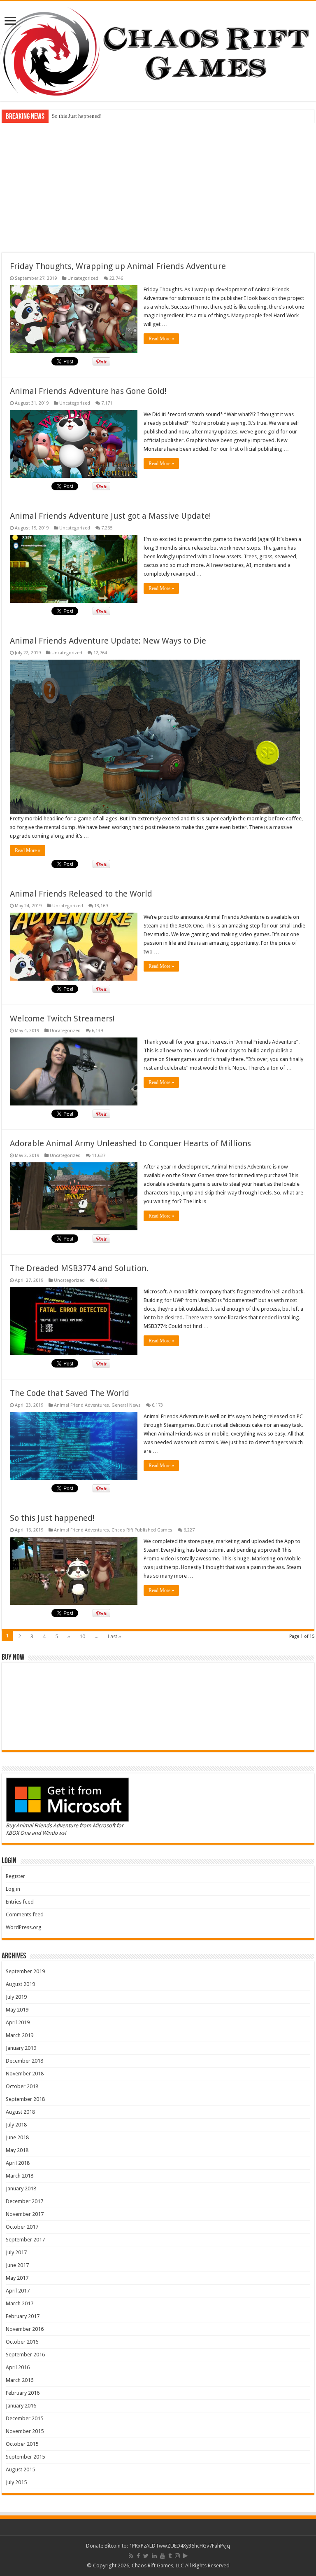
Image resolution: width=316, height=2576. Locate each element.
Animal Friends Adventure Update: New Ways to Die (108, 641)
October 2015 (22, 2444)
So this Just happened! (52, 1518)
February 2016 (23, 2393)
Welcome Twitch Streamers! (62, 1019)
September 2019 (25, 1971)
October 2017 (22, 2227)
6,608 (101, 1280)
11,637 (99, 1156)
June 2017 (17, 2265)
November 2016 (25, 2329)
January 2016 (21, 2406)
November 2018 (25, 2074)
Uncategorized (83, 278)
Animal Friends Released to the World (81, 894)
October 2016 (22, 2342)
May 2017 (17, 2278)
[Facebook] (138, 2556)
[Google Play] (185, 2556)
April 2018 (18, 2163)
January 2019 (21, 2048)
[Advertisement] (158, 187)
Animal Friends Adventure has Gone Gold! (88, 391)
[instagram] (177, 2556)
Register (15, 1876)
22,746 (116, 278)
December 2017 (24, 2201)
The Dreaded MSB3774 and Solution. (79, 1268)
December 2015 (24, 2418)
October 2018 (22, 2086)
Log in (13, 1889)
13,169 (101, 906)
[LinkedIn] (154, 2556)
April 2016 (18, 2367)
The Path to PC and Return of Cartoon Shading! (105, 116)
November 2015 (25, 2431)
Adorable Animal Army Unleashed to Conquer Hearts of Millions (130, 1143)
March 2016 (20, 2380)
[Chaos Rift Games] (158, 51)
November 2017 (25, 2214)
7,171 (107, 403)
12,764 (100, 653)
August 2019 (20, 1984)
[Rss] (131, 2556)
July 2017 (16, 2252)
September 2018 (25, 2099)
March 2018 (20, 2176)
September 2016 (25, 2355)
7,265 (107, 528)
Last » (114, 1636)
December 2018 (24, 2061)
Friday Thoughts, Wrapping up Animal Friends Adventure (118, 266)
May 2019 (17, 2010)
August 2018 (20, 2112)
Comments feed (25, 1914)
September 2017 (25, 2240)
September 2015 (25, 2457)
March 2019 (20, 2035)
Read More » (161, 339)
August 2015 (20, 2469)
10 (82, 1636)
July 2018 (16, 2125)
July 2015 (16, 2482)
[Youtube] (163, 2556)
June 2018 (17, 2137)
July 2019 (16, 1997)
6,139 (97, 1031)
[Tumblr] (170, 2556)
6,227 (189, 1530)
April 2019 (18, 2022)
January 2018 (21, 2188)
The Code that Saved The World (70, 1393)
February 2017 (23, 2316)
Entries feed (20, 1902)
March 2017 (20, 2303)
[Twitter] (146, 2556)
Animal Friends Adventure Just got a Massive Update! (110, 516)
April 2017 (18, 2291)
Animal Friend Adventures (81, 1405)
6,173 (157, 1405)
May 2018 (17, 2150)
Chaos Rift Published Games (142, 1530)
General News (126, 1405)
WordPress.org (24, 1927)
